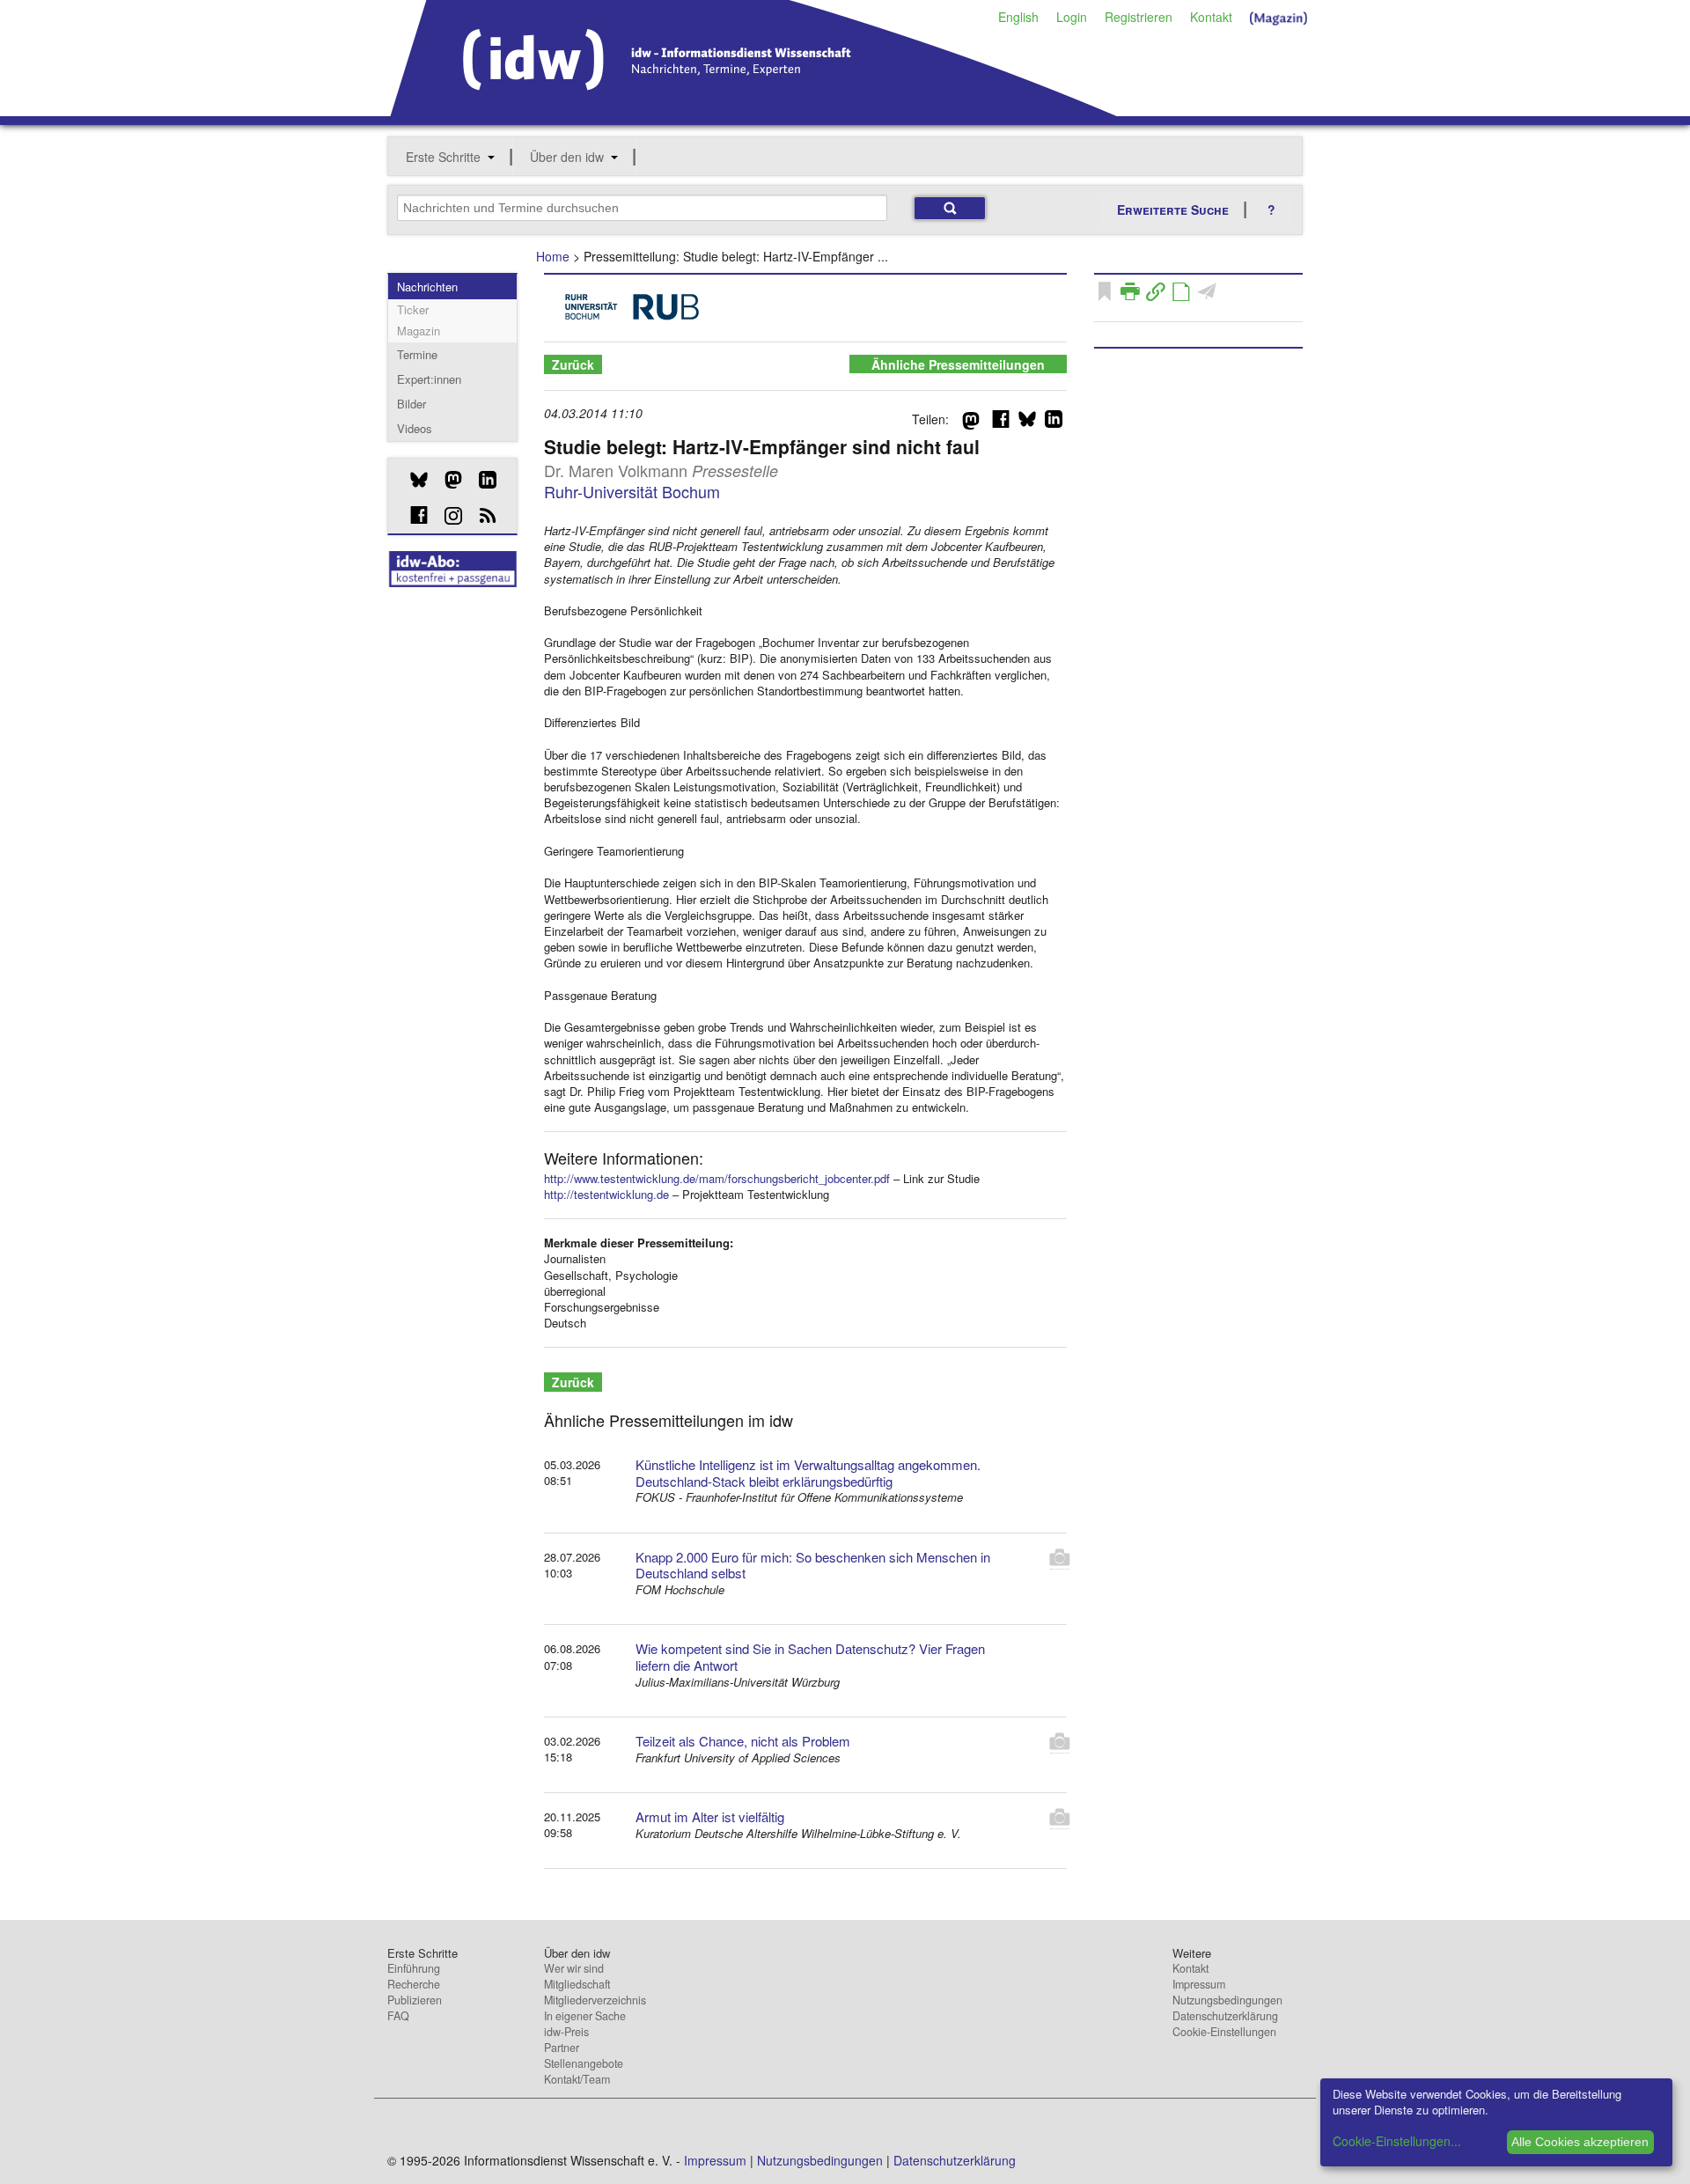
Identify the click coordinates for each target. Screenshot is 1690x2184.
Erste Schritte (443, 157)
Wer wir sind (574, 1968)
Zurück (573, 364)
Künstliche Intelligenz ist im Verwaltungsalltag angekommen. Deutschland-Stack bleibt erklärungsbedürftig (808, 1473)
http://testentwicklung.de (606, 1194)
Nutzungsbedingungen (1227, 2000)
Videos (415, 428)
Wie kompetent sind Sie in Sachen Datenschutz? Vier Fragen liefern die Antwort (810, 1657)
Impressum (1199, 1984)
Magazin (419, 331)
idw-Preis (566, 2032)
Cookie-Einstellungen (1224, 2032)
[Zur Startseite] (754, 110)
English (1018, 17)
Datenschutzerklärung (1225, 2016)
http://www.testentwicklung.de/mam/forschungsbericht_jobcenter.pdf (717, 1178)
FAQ (398, 2016)
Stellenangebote (584, 2063)
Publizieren (415, 2000)
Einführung (414, 1968)
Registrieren (1139, 17)
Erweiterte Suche (1173, 210)
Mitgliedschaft (577, 1984)
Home (553, 256)
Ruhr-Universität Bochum (632, 491)
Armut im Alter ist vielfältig (710, 1816)
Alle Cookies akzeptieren (1580, 2142)
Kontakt (1211, 17)
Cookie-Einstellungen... (1397, 2141)
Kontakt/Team (577, 2079)
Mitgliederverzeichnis (595, 2000)
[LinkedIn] (481, 480)
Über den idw (567, 157)
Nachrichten (427, 287)
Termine (417, 354)
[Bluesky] (412, 480)
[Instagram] (447, 516)
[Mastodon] (447, 480)
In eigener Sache (585, 2016)
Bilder (411, 404)
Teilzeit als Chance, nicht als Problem (743, 1741)
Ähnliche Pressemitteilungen (958, 364)
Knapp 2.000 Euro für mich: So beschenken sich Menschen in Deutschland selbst (813, 1565)
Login (1072, 17)
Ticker (413, 309)
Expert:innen (429, 379)
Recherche (414, 1984)
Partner (562, 2048)
